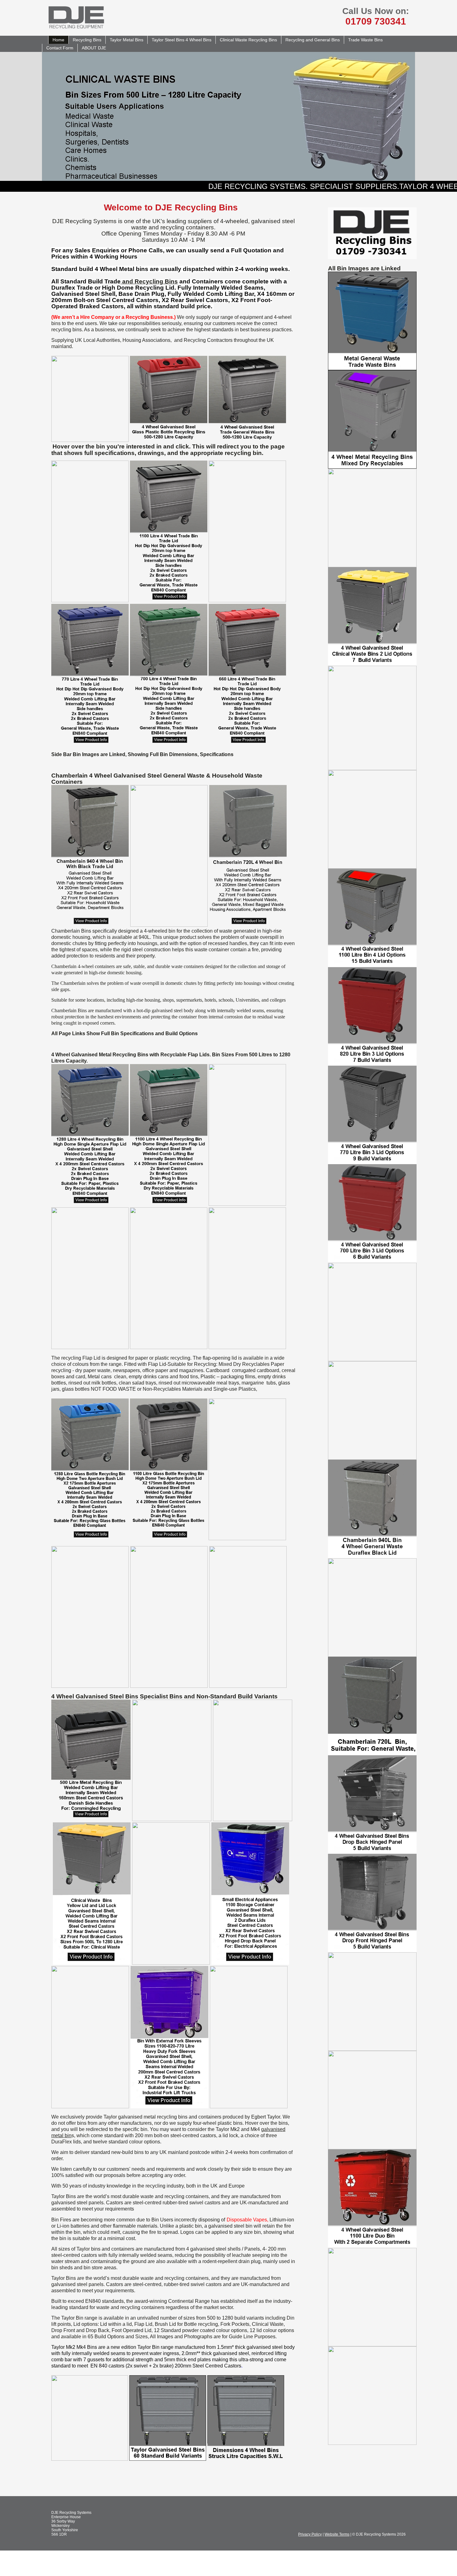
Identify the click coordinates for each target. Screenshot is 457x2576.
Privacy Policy (310, 2534)
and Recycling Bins (149, 281)
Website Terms (337, 2534)
